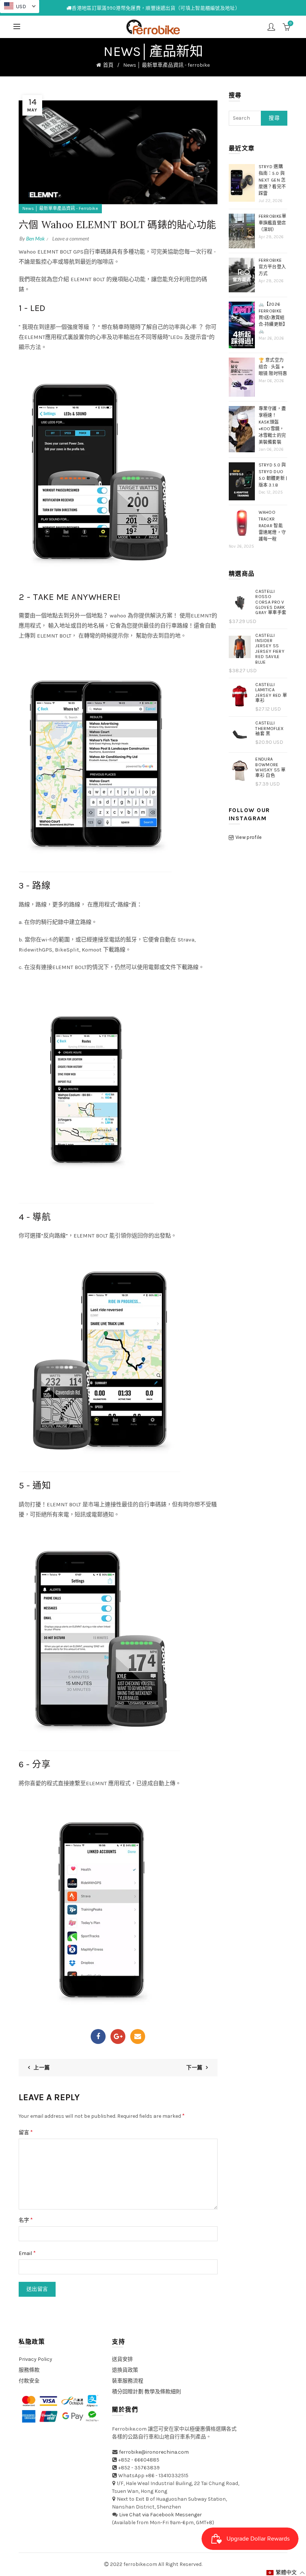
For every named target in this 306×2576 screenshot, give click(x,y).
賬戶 (271, 27)
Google (118, 2036)
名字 (26, 2220)
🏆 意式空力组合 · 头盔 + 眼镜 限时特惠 (273, 367)
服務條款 (29, 2370)
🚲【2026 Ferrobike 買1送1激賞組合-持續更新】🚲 (272, 318)
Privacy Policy (35, 2359)
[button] (286, 2573)
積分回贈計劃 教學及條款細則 (146, 2392)
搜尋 (274, 118)
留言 (26, 2132)
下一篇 (194, 2068)
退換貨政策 (125, 2370)
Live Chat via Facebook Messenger (160, 2515)
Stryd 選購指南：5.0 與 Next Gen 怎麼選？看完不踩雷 (272, 180)
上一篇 (42, 2068)
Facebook (98, 2036)
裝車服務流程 (128, 2381)
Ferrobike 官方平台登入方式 (272, 267)
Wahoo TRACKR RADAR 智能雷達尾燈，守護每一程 (272, 526)
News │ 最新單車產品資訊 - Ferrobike (60, 208)
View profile (249, 837)
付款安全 (29, 2381)
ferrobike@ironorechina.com (154, 2452)
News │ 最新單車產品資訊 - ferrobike (166, 65)
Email (138, 2036)
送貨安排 (122, 2359)
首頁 (108, 65)
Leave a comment (71, 238)
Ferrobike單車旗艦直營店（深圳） (273, 223)
